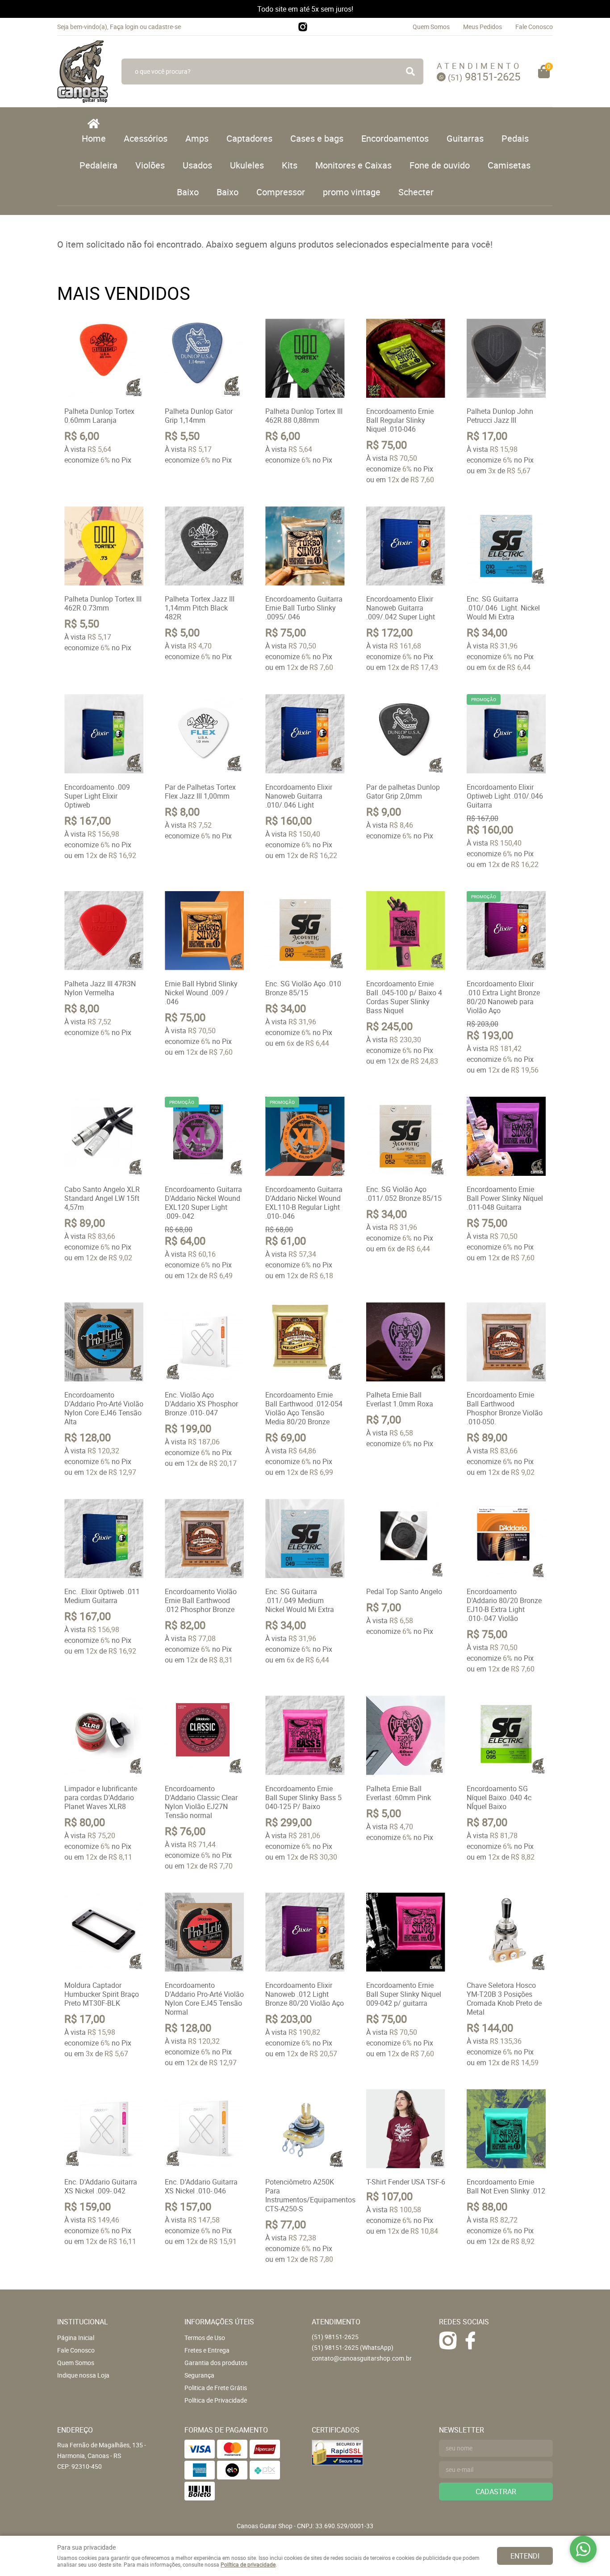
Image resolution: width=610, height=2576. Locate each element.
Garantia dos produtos (216, 2363)
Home (94, 138)
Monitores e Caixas (353, 165)
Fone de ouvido (440, 165)
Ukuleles (247, 165)
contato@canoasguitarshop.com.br (362, 2358)
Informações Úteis (219, 2322)
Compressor (281, 192)
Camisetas (509, 165)
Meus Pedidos (483, 27)
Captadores (249, 138)
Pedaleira (98, 165)
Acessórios (146, 138)
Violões (150, 165)
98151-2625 (484, 76)
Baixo (188, 192)
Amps (197, 138)
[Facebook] (470, 2340)
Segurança (199, 2375)
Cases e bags (317, 138)
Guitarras (465, 138)
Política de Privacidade (216, 2400)
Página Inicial (76, 2338)
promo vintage (352, 192)
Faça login (124, 27)
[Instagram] (303, 27)
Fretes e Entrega (207, 2350)
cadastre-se (165, 27)
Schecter (416, 192)
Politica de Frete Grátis (216, 2388)
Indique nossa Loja (83, 2375)
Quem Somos (431, 27)
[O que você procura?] (410, 72)
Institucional (83, 2322)
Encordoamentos (395, 138)
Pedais (515, 138)
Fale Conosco (534, 27)
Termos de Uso (205, 2338)
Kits (290, 165)
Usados (197, 165)
